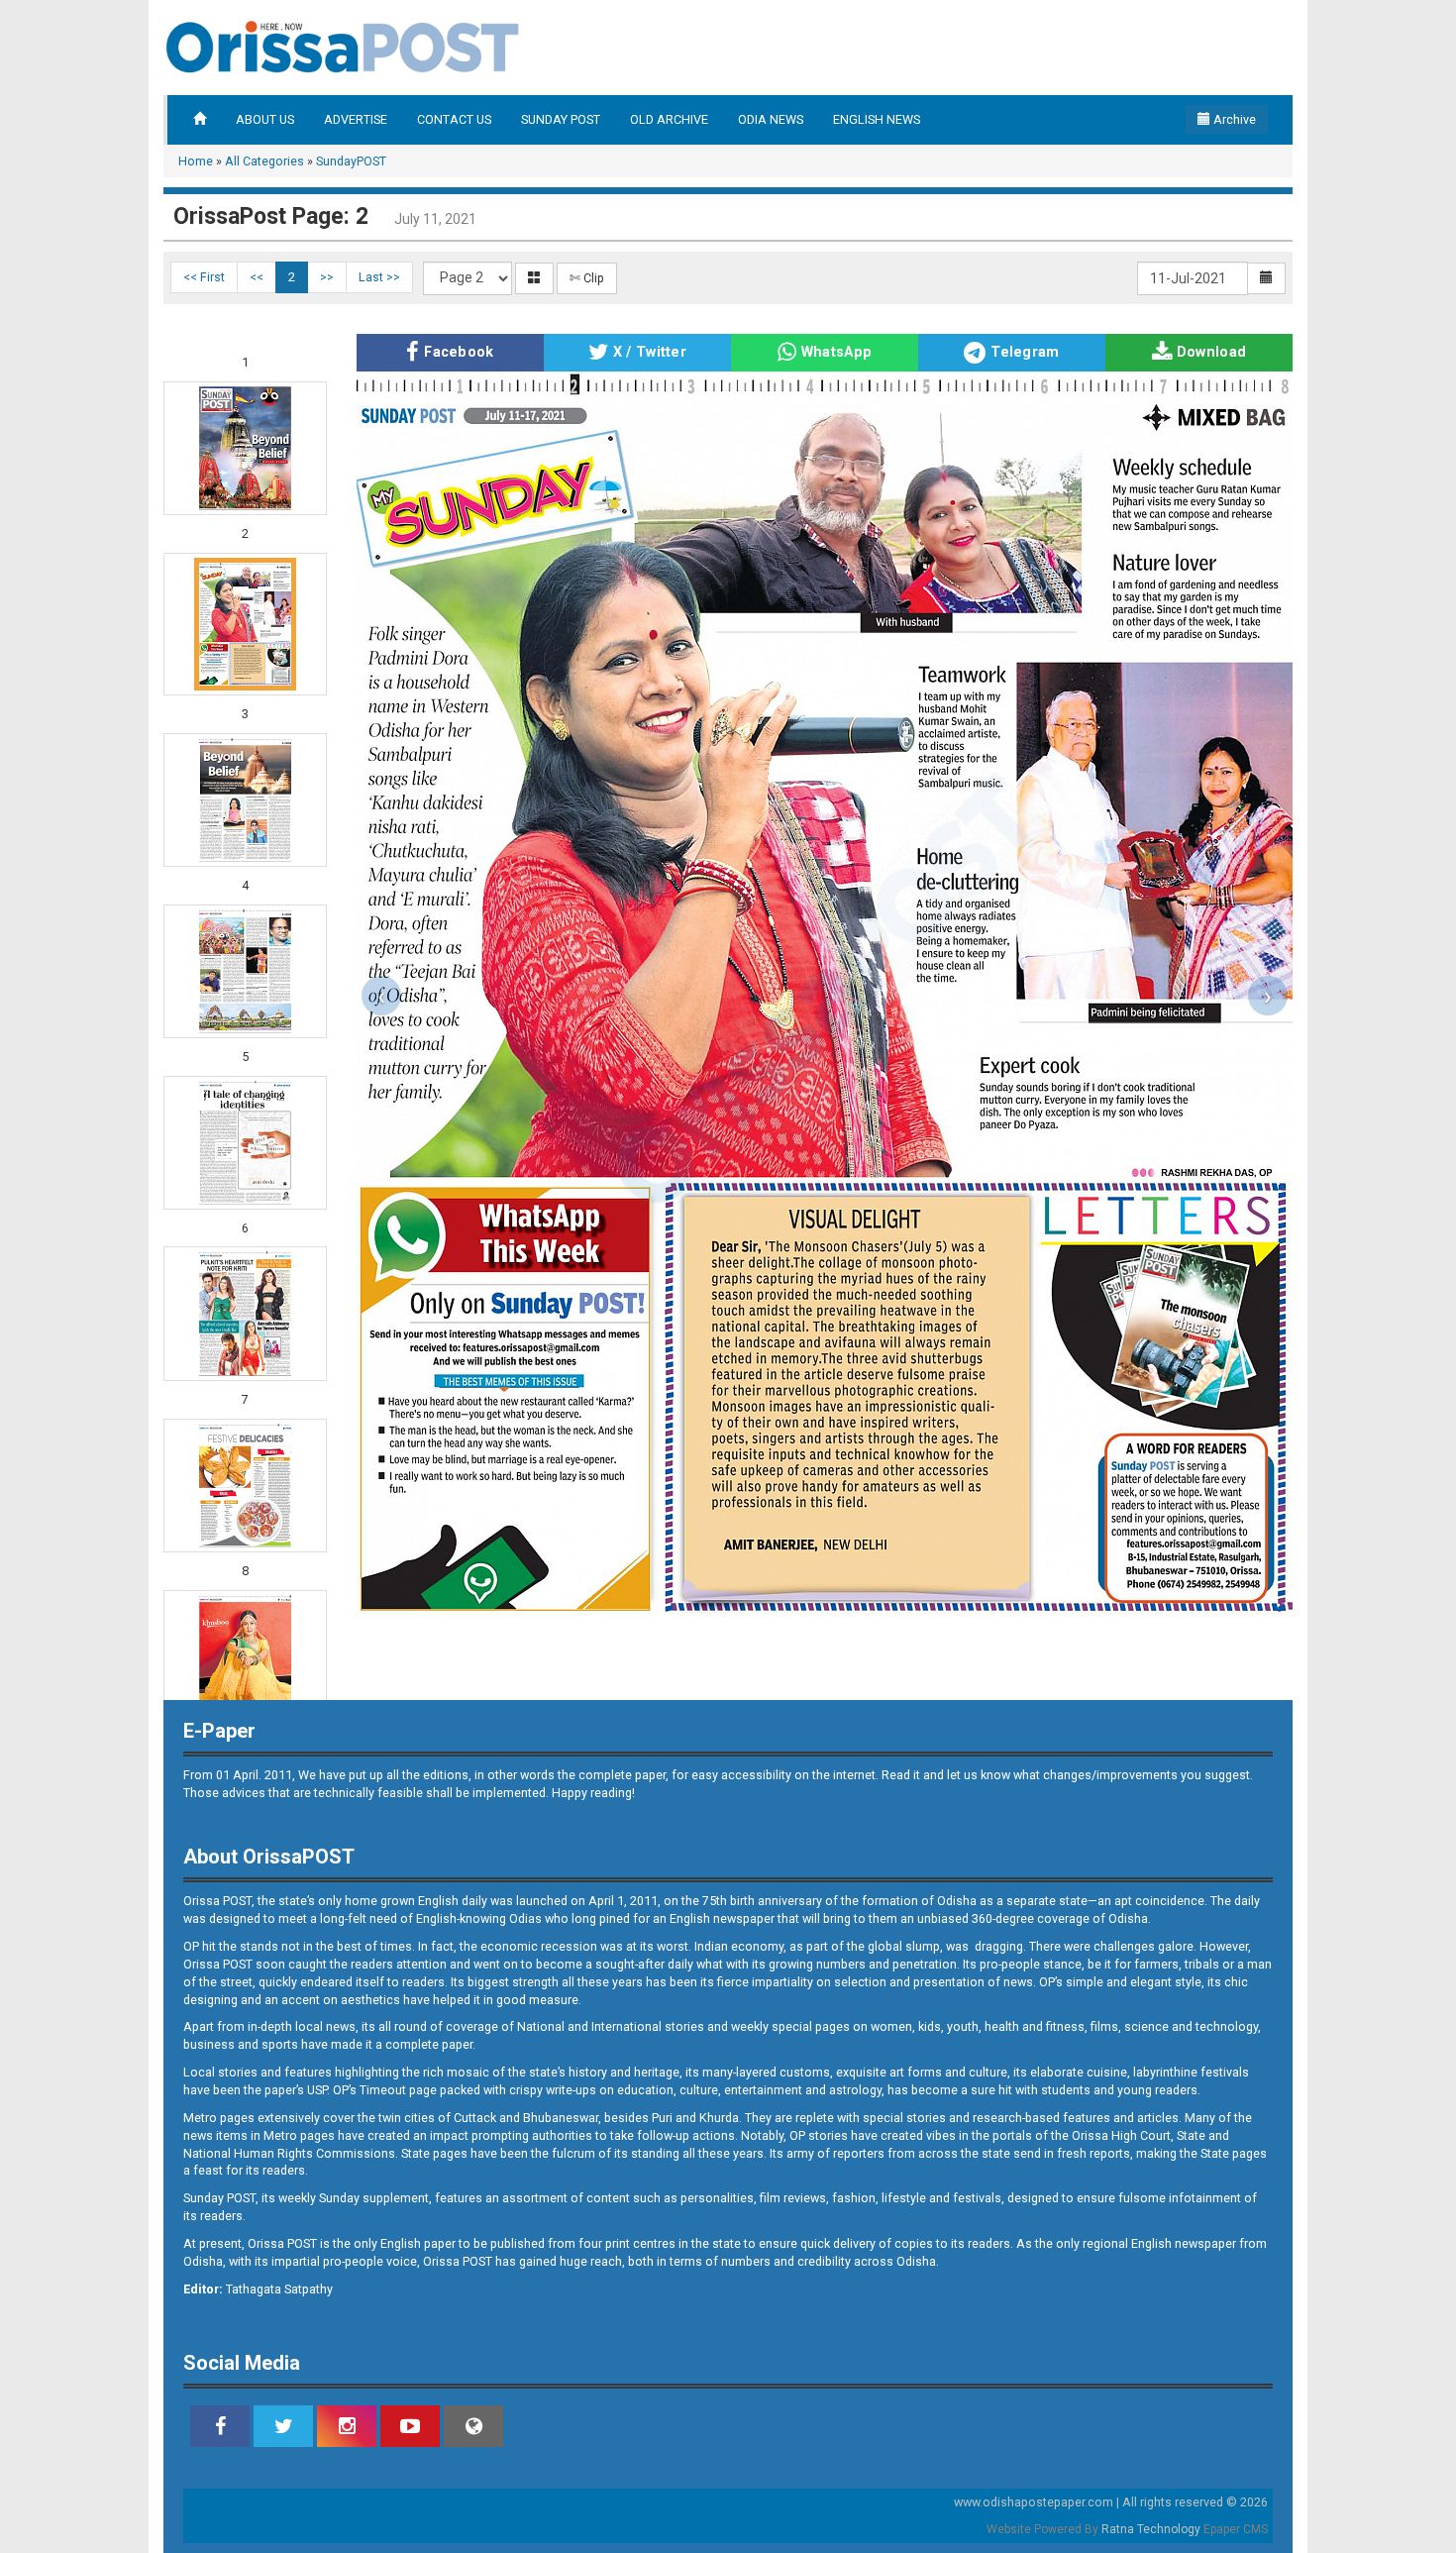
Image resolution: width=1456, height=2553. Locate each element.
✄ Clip (587, 278)
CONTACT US (454, 119)
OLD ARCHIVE (669, 119)
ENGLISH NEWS (877, 119)
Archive (1233, 119)
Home (196, 161)
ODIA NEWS (771, 119)
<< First (204, 277)
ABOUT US (265, 119)
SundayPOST (351, 161)
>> (327, 277)
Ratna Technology (1151, 2529)
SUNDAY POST (561, 119)
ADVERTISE (356, 119)
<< (257, 277)
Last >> (379, 277)
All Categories (264, 161)
